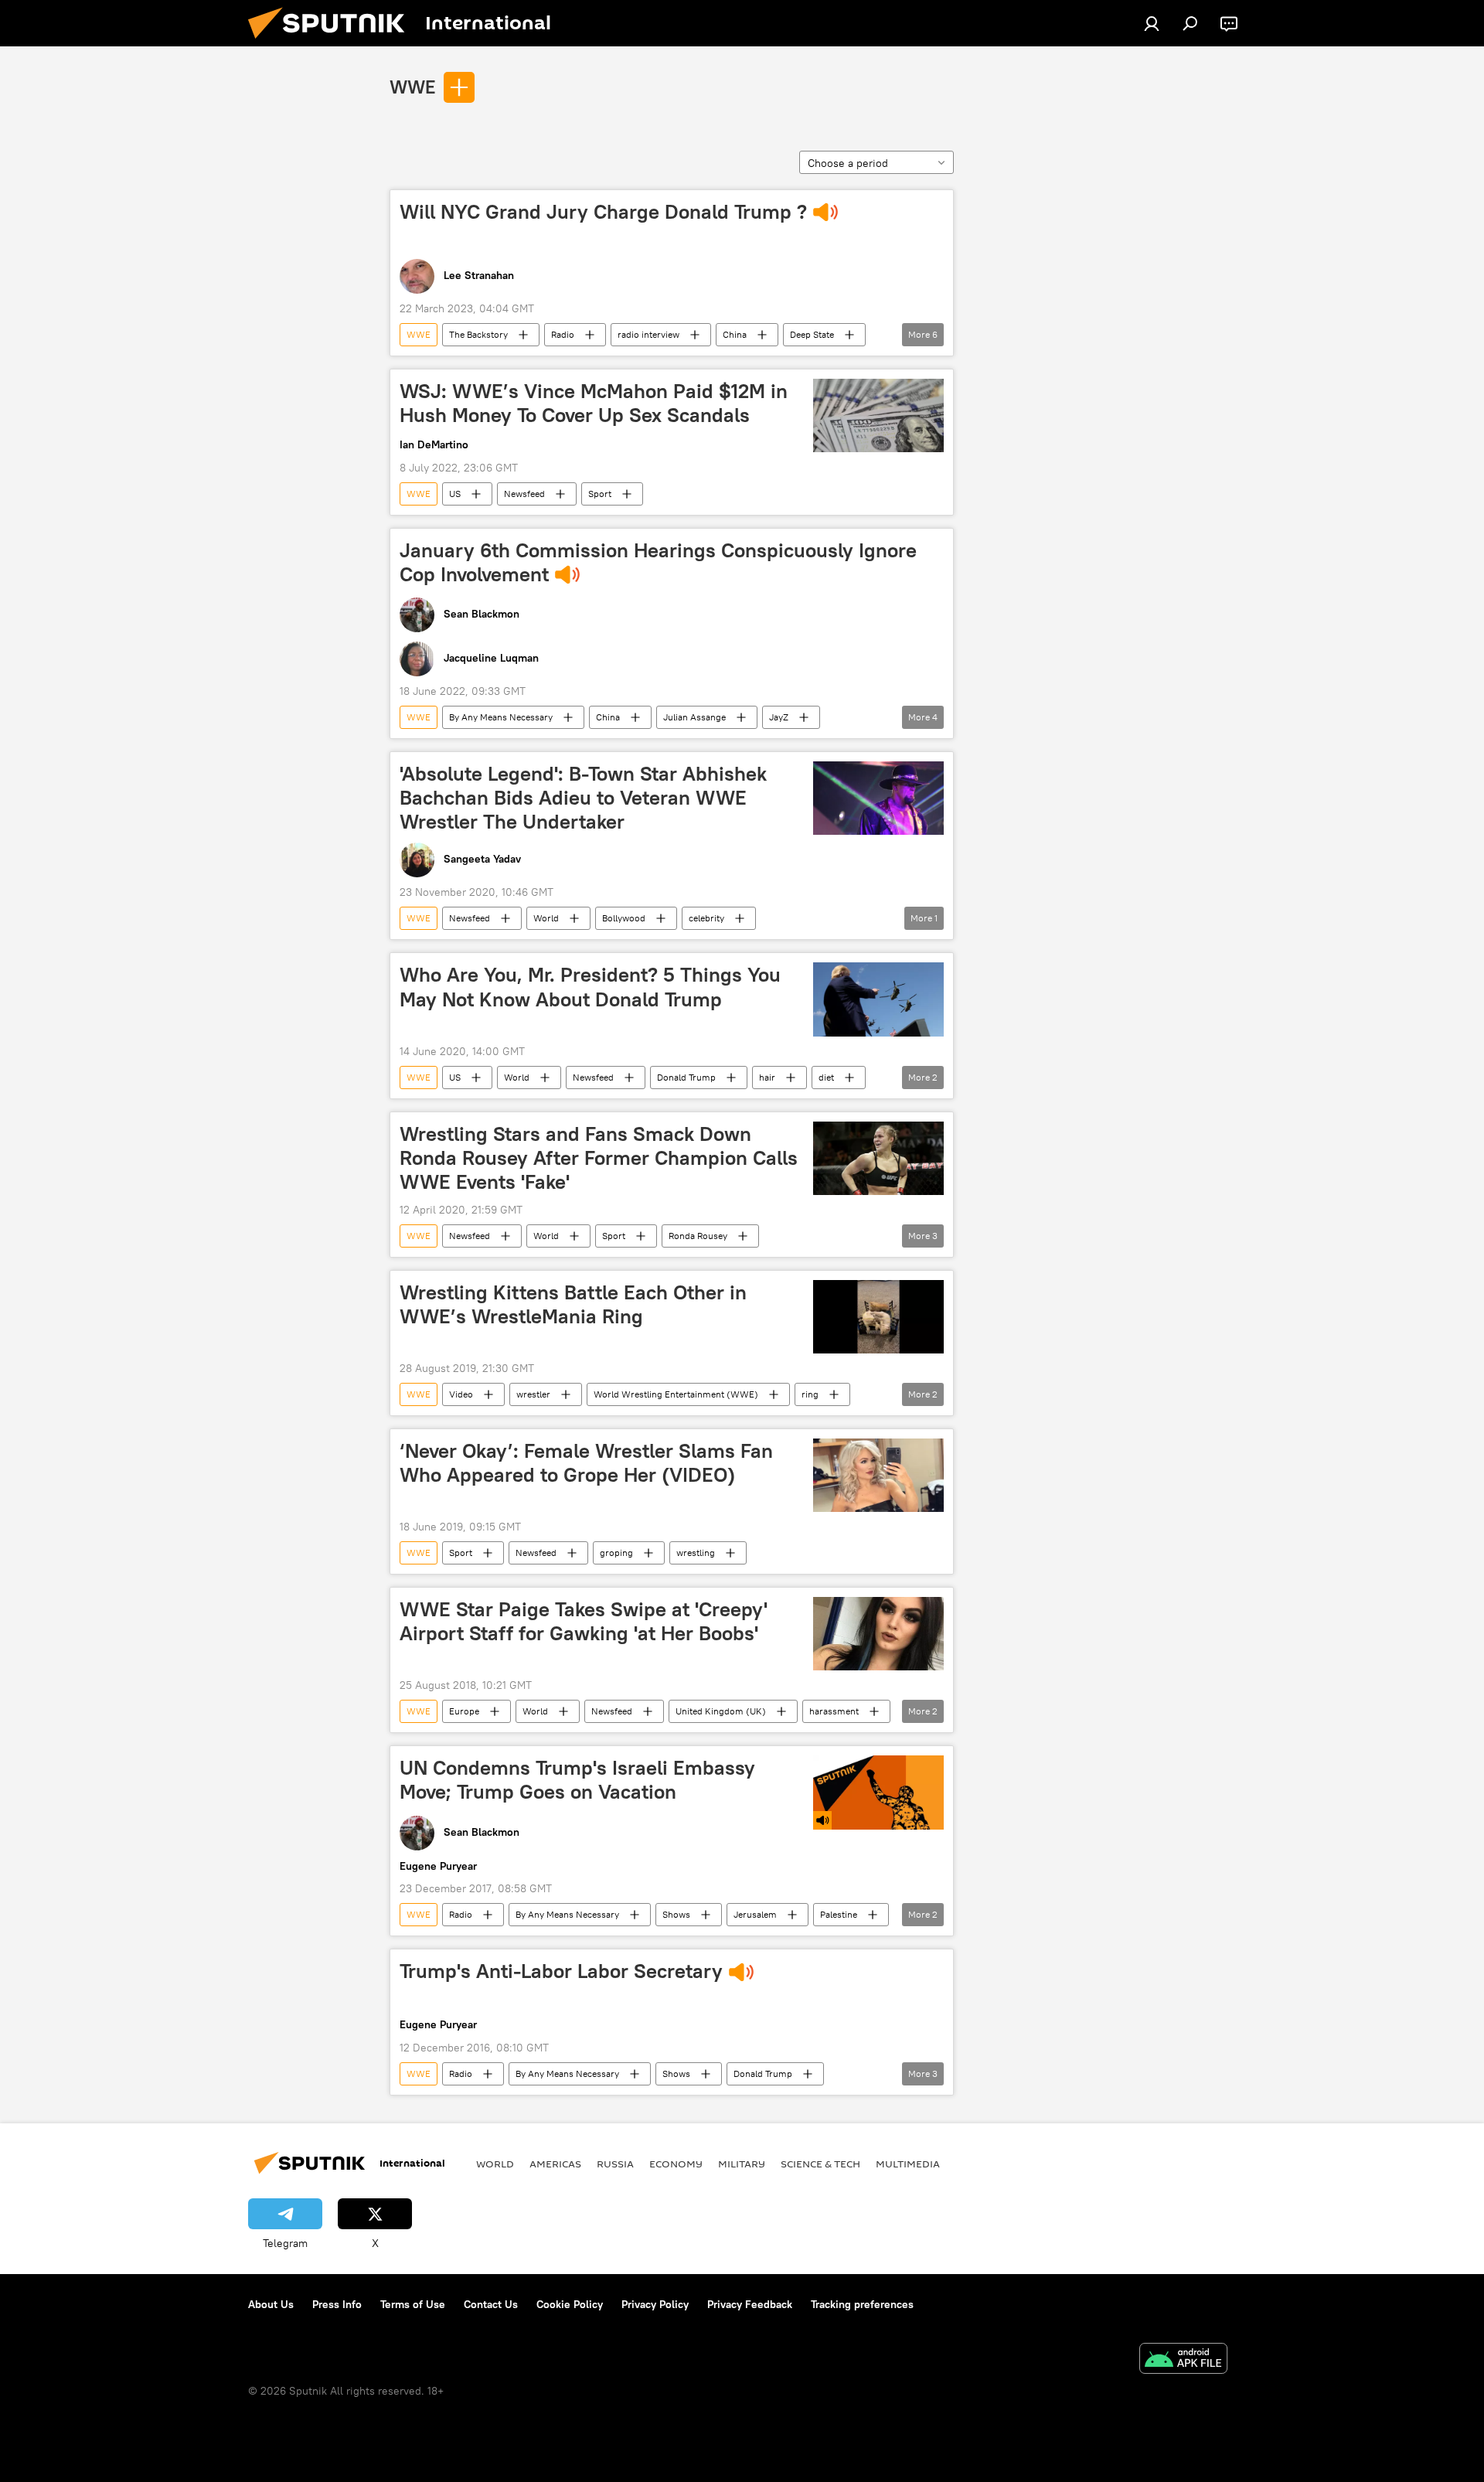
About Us (271, 2304)
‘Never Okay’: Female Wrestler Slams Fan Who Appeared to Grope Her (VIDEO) (586, 1463)
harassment (834, 1711)
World (546, 918)
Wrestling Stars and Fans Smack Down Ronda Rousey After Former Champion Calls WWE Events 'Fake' (599, 1158)
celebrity (706, 918)
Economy (676, 2164)
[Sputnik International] (332, 43)
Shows (676, 1914)
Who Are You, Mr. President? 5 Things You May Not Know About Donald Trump (590, 987)
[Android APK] (1183, 2360)
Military (742, 2164)
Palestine (839, 1914)
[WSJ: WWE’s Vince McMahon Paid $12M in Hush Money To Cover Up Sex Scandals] (878, 415)
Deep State (812, 334)
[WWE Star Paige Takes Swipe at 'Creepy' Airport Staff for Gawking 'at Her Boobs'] (878, 1634)
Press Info (337, 2304)
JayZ (779, 717)
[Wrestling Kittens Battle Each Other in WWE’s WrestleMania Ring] (878, 1317)
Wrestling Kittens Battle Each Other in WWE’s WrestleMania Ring (573, 1304)
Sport (600, 494)
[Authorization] (1152, 23)
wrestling (696, 1553)
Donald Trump (686, 1077)
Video (461, 1394)
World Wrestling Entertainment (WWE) (676, 1394)
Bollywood (624, 918)
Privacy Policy (655, 2304)
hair (767, 1077)
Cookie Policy (570, 2304)
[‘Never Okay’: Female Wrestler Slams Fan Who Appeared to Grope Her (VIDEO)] (878, 1475)
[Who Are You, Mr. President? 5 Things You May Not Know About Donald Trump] (878, 999)
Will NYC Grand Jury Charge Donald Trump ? (603, 212)
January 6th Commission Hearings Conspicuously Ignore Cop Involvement (658, 562)
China (735, 334)
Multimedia (908, 2164)
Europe (464, 1711)
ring (810, 1394)
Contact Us (491, 2304)
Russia (615, 2164)
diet (826, 1077)
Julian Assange (694, 717)
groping (616, 1553)
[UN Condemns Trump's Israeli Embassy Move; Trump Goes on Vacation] (878, 1792)
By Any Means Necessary (501, 717)
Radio (563, 334)
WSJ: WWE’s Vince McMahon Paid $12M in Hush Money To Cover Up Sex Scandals (594, 403)
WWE (412, 87)
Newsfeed (524, 494)
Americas (555, 2164)
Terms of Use (413, 2304)
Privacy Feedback (750, 2304)
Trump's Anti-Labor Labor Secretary (561, 1971)
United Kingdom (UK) (721, 1711)
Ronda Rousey (698, 1236)
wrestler (533, 1394)
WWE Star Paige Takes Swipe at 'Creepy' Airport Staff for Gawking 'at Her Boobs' (584, 1621)
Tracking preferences (862, 2304)
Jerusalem (755, 1914)
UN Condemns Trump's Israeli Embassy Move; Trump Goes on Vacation (577, 1780)
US (455, 494)
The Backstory (478, 334)
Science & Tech (820, 2164)
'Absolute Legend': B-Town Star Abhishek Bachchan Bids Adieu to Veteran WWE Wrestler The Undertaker (583, 798)
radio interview (648, 334)
